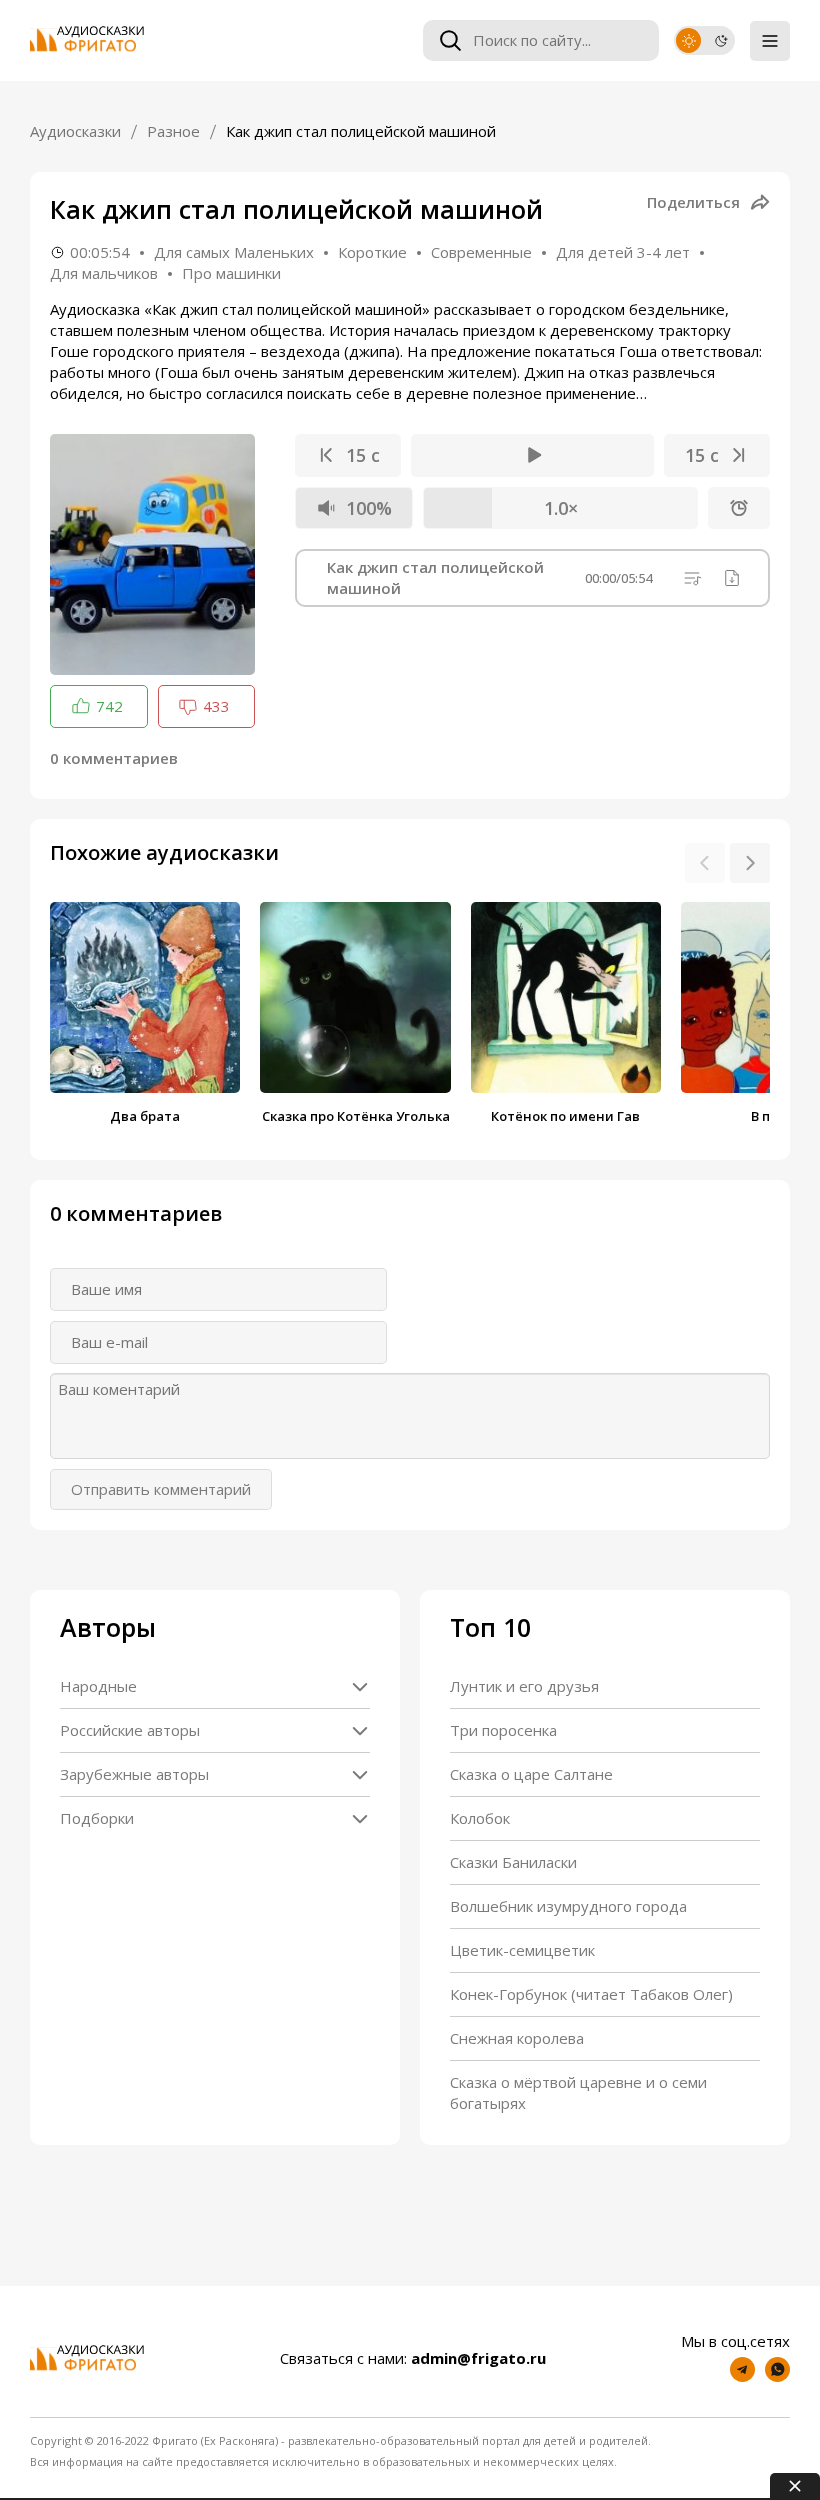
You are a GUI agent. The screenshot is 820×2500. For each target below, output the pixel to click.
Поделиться (693, 202)
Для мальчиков (104, 273)
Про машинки (231, 273)
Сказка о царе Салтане (531, 1774)
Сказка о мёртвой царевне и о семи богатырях (578, 2092)
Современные (481, 252)
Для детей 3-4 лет (623, 252)
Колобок (480, 1818)
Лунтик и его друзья (524, 1686)
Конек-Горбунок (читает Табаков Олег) (591, 1994)
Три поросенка (503, 1730)
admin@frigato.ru (478, 2358)
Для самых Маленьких (234, 252)
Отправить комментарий (161, 1489)
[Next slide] (750, 863)
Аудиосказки (75, 131)
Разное (173, 131)
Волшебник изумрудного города (568, 1906)
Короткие (372, 252)
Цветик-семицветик (522, 1950)
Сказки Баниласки (513, 1862)
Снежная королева (517, 2038)
